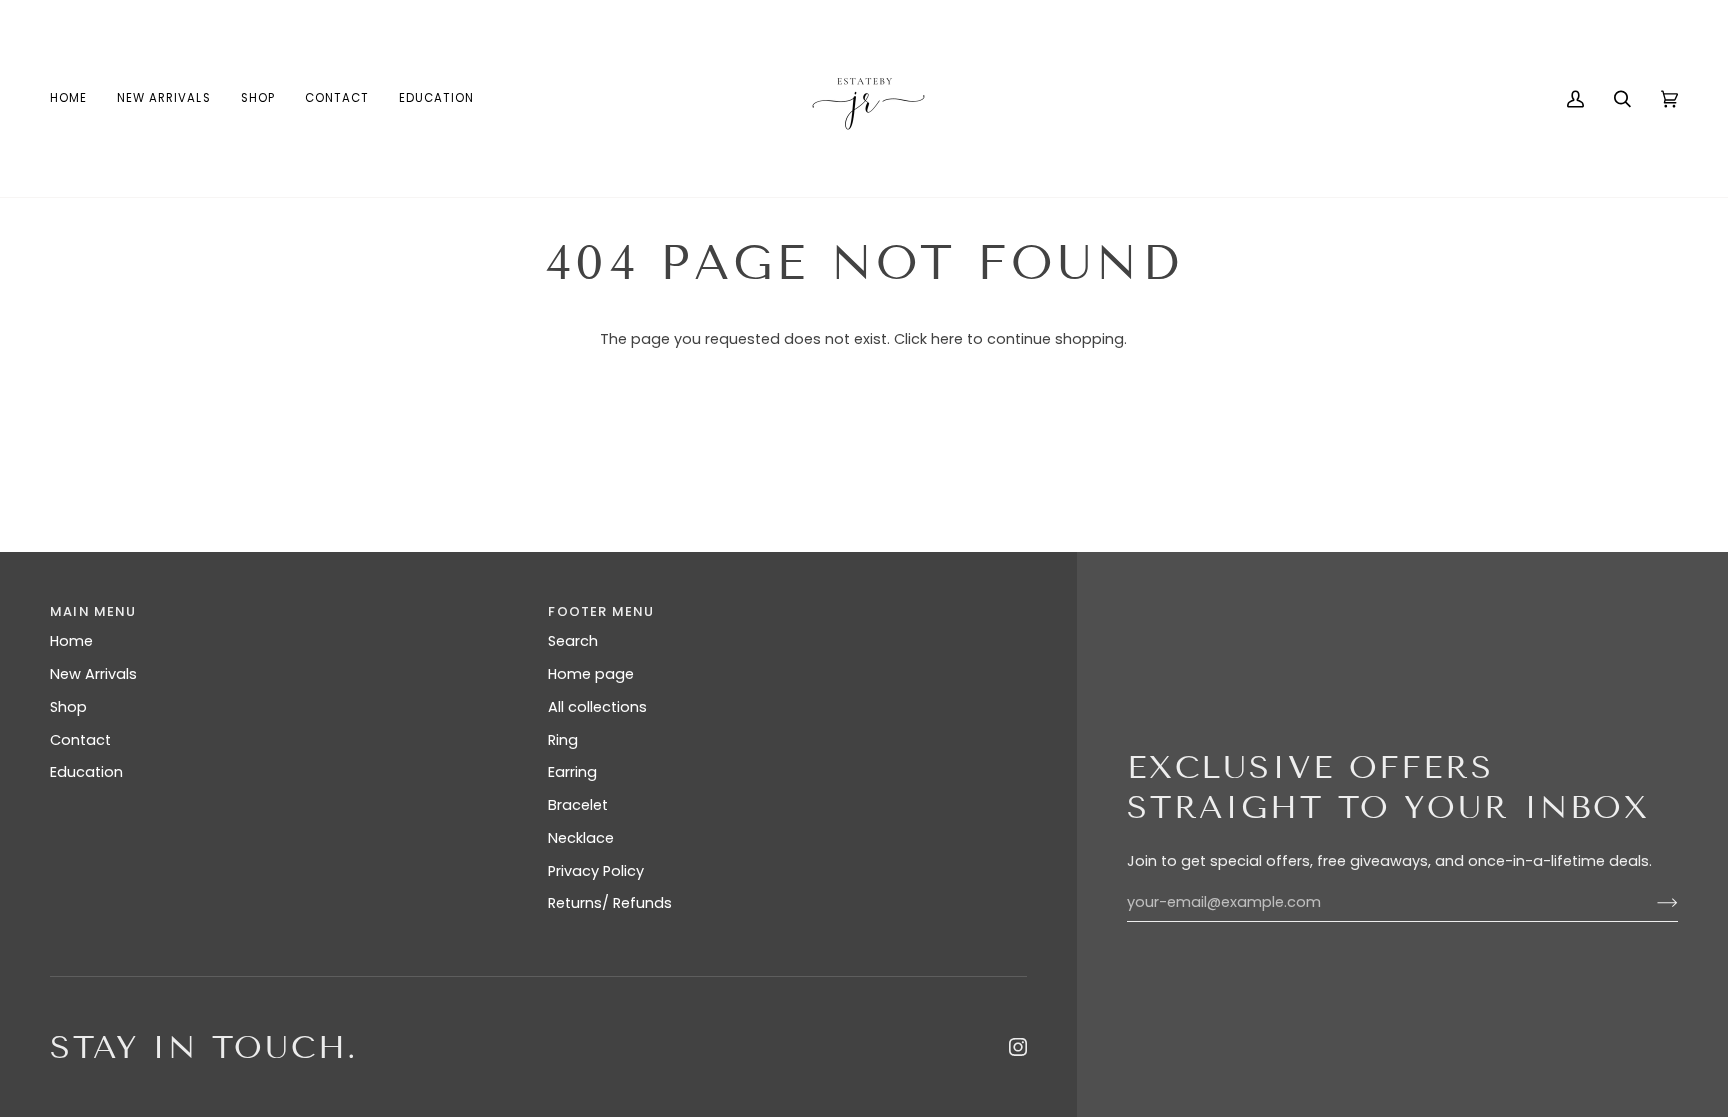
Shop (68, 707)
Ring (563, 740)
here (947, 339)
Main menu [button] (93, 611)
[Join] (1651, 903)
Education (86, 772)
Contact (80, 740)
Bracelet (578, 805)
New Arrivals (93, 674)
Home (71, 641)
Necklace (581, 838)
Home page (591, 674)
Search (573, 641)
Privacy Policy (596, 871)
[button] (258, 98)
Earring (572, 772)
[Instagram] (1018, 1047)
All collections (597, 707)
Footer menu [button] (601, 611)
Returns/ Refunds (610, 903)
